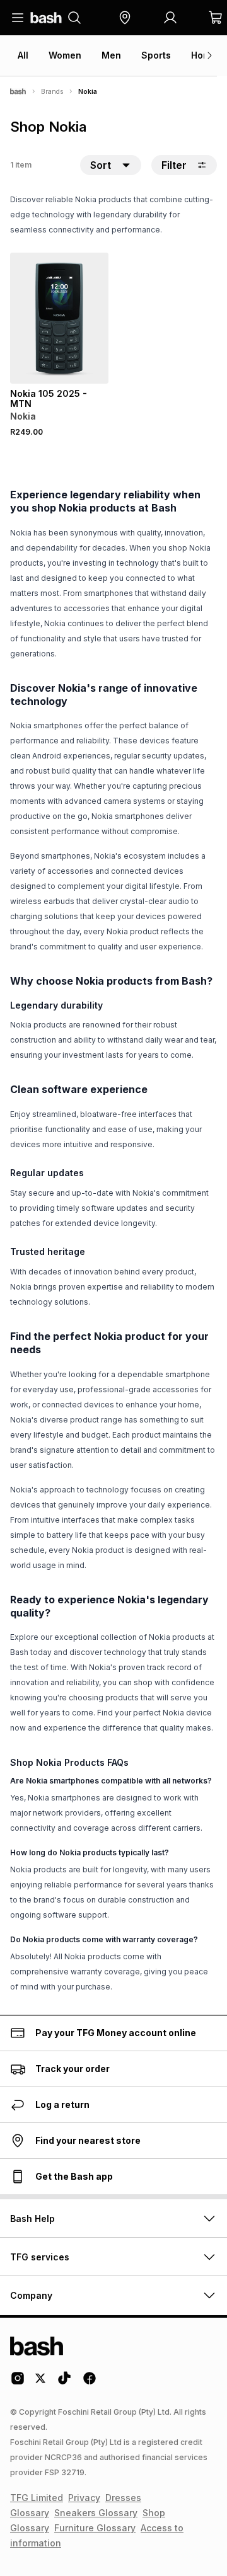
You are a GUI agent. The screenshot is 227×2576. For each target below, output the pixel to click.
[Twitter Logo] (41, 2383)
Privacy (84, 2498)
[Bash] (18, 91)
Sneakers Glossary (96, 2513)
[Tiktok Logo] (64, 2383)
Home (204, 55)
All (23, 55)
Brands (52, 91)
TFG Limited (37, 2498)
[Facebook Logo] (90, 2383)
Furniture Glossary (95, 2528)
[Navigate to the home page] (46, 18)
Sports (156, 55)
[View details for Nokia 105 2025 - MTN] (59, 318)
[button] (125, 18)
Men (111, 55)
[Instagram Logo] (18, 2383)
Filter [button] (174, 165)
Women (65, 55)
